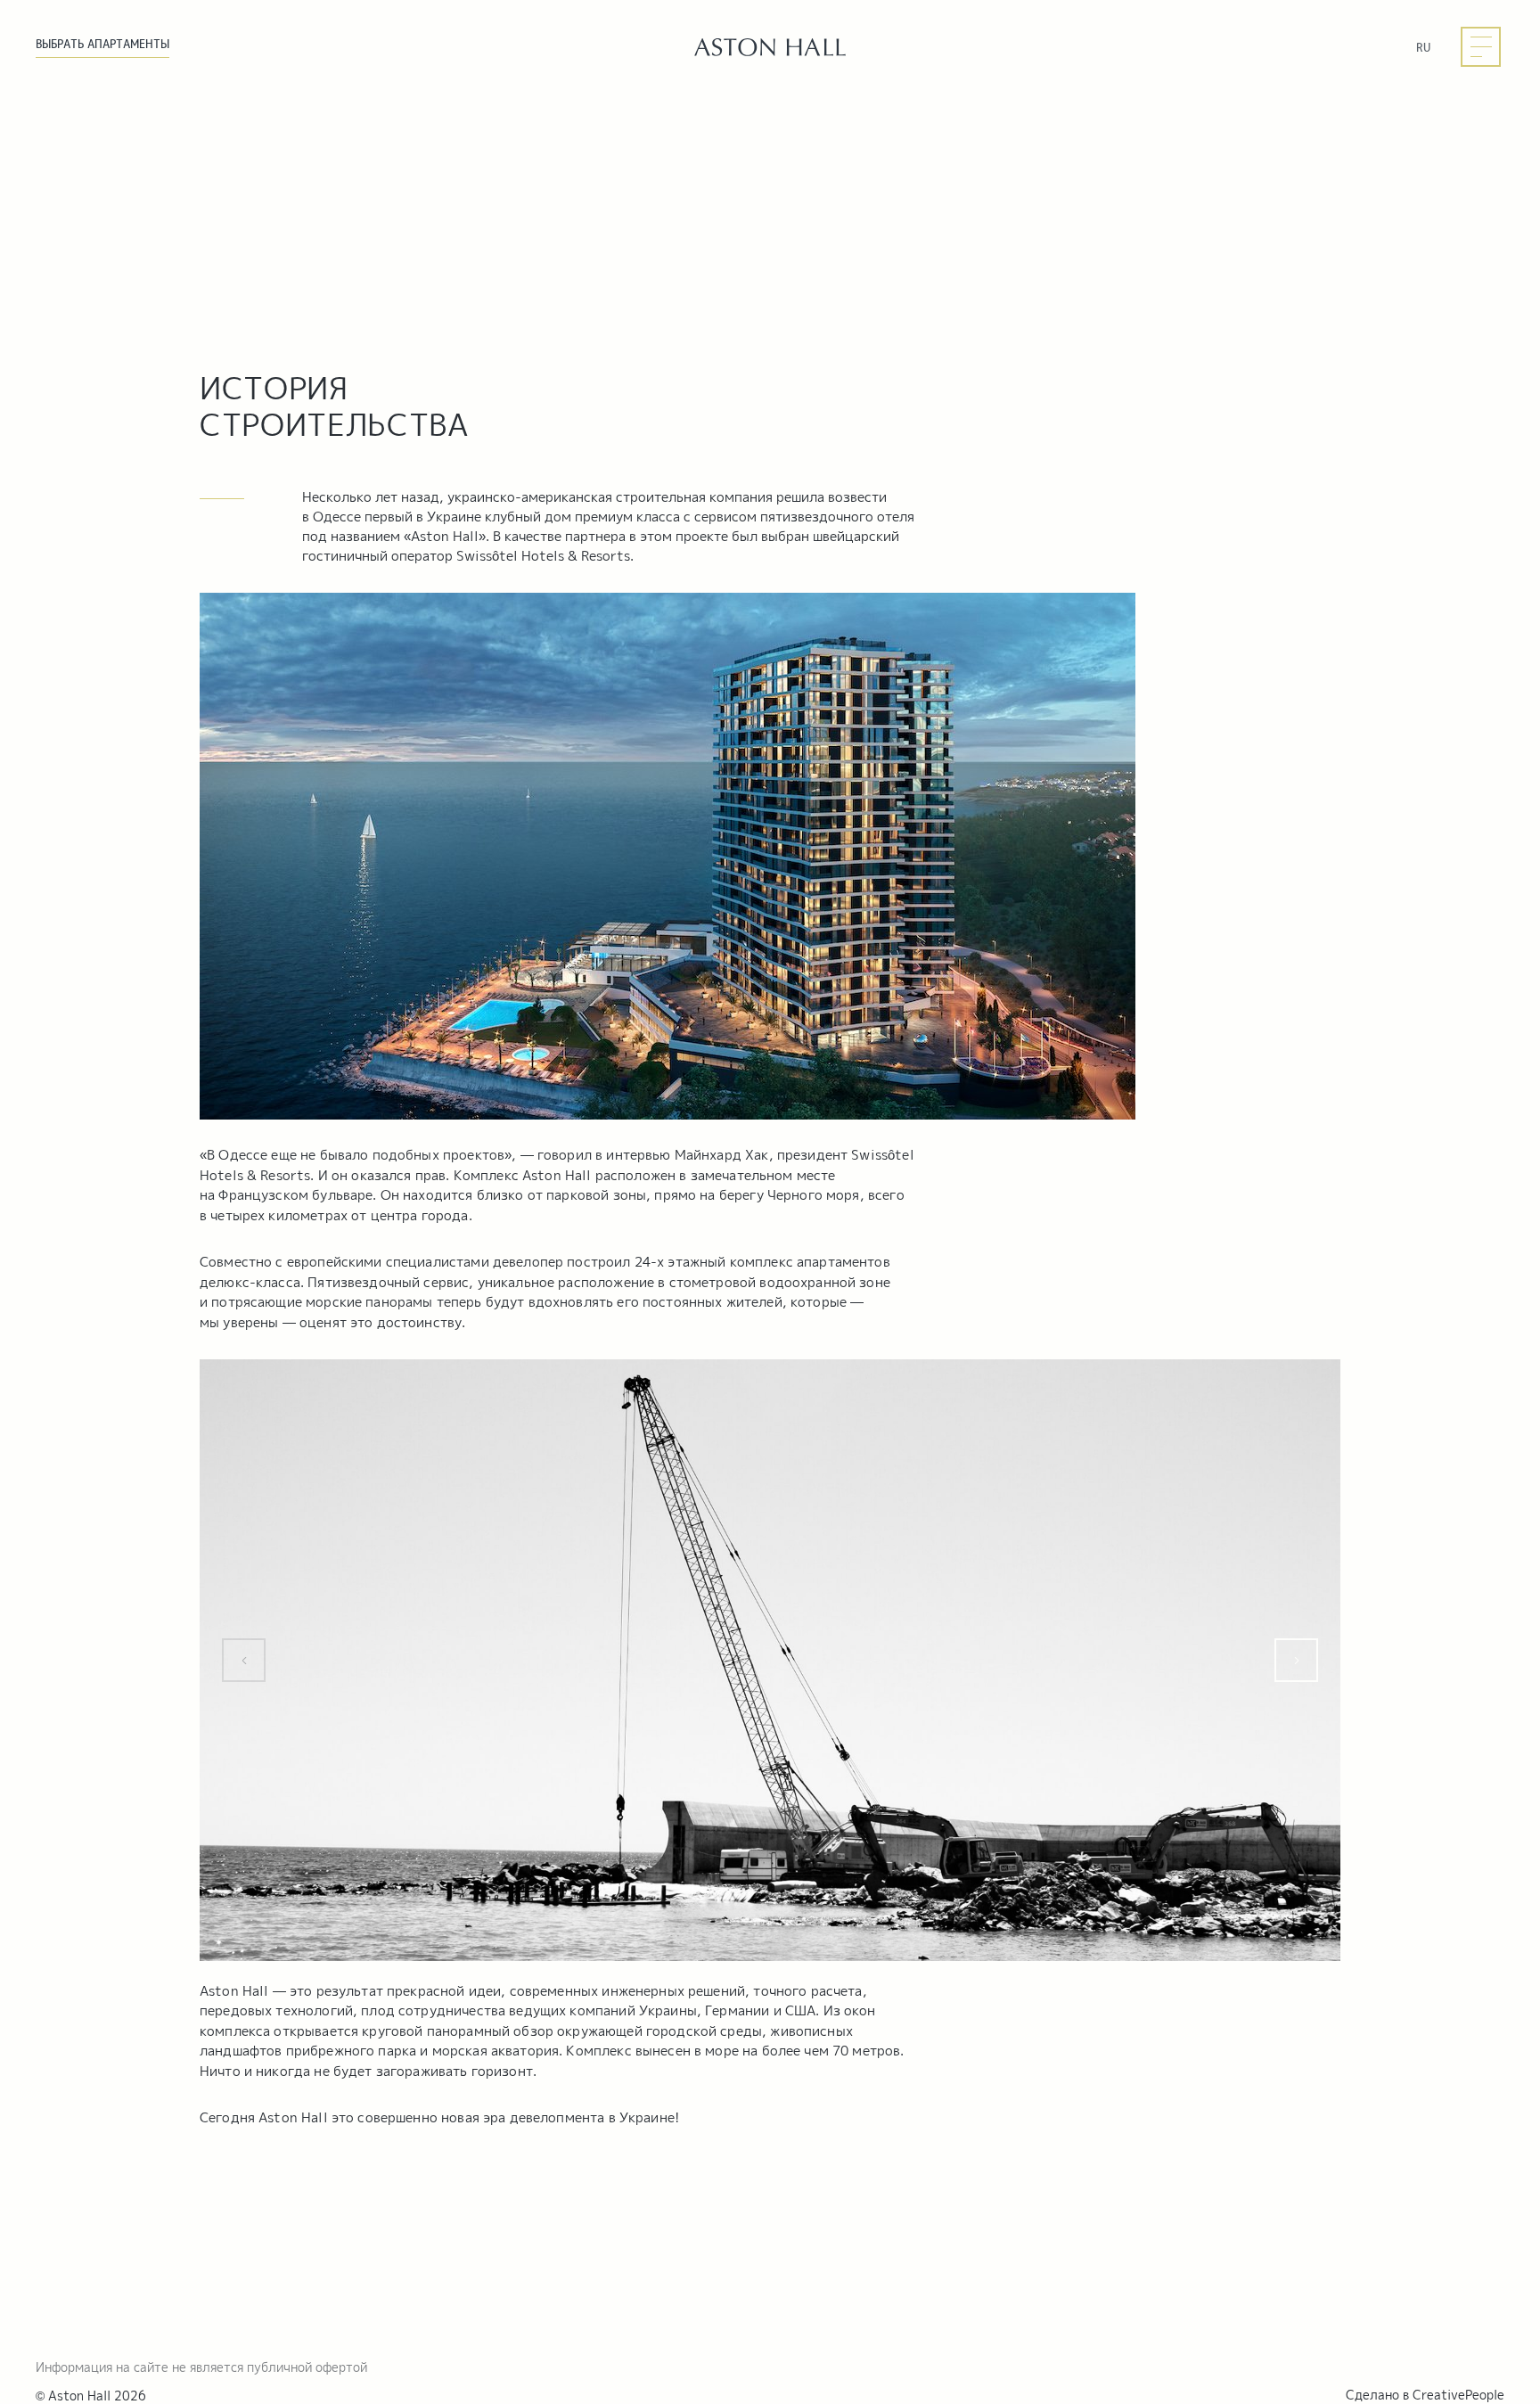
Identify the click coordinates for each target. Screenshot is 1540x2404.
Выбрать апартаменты (102, 44)
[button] (244, 1660)
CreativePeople (1458, 2395)
